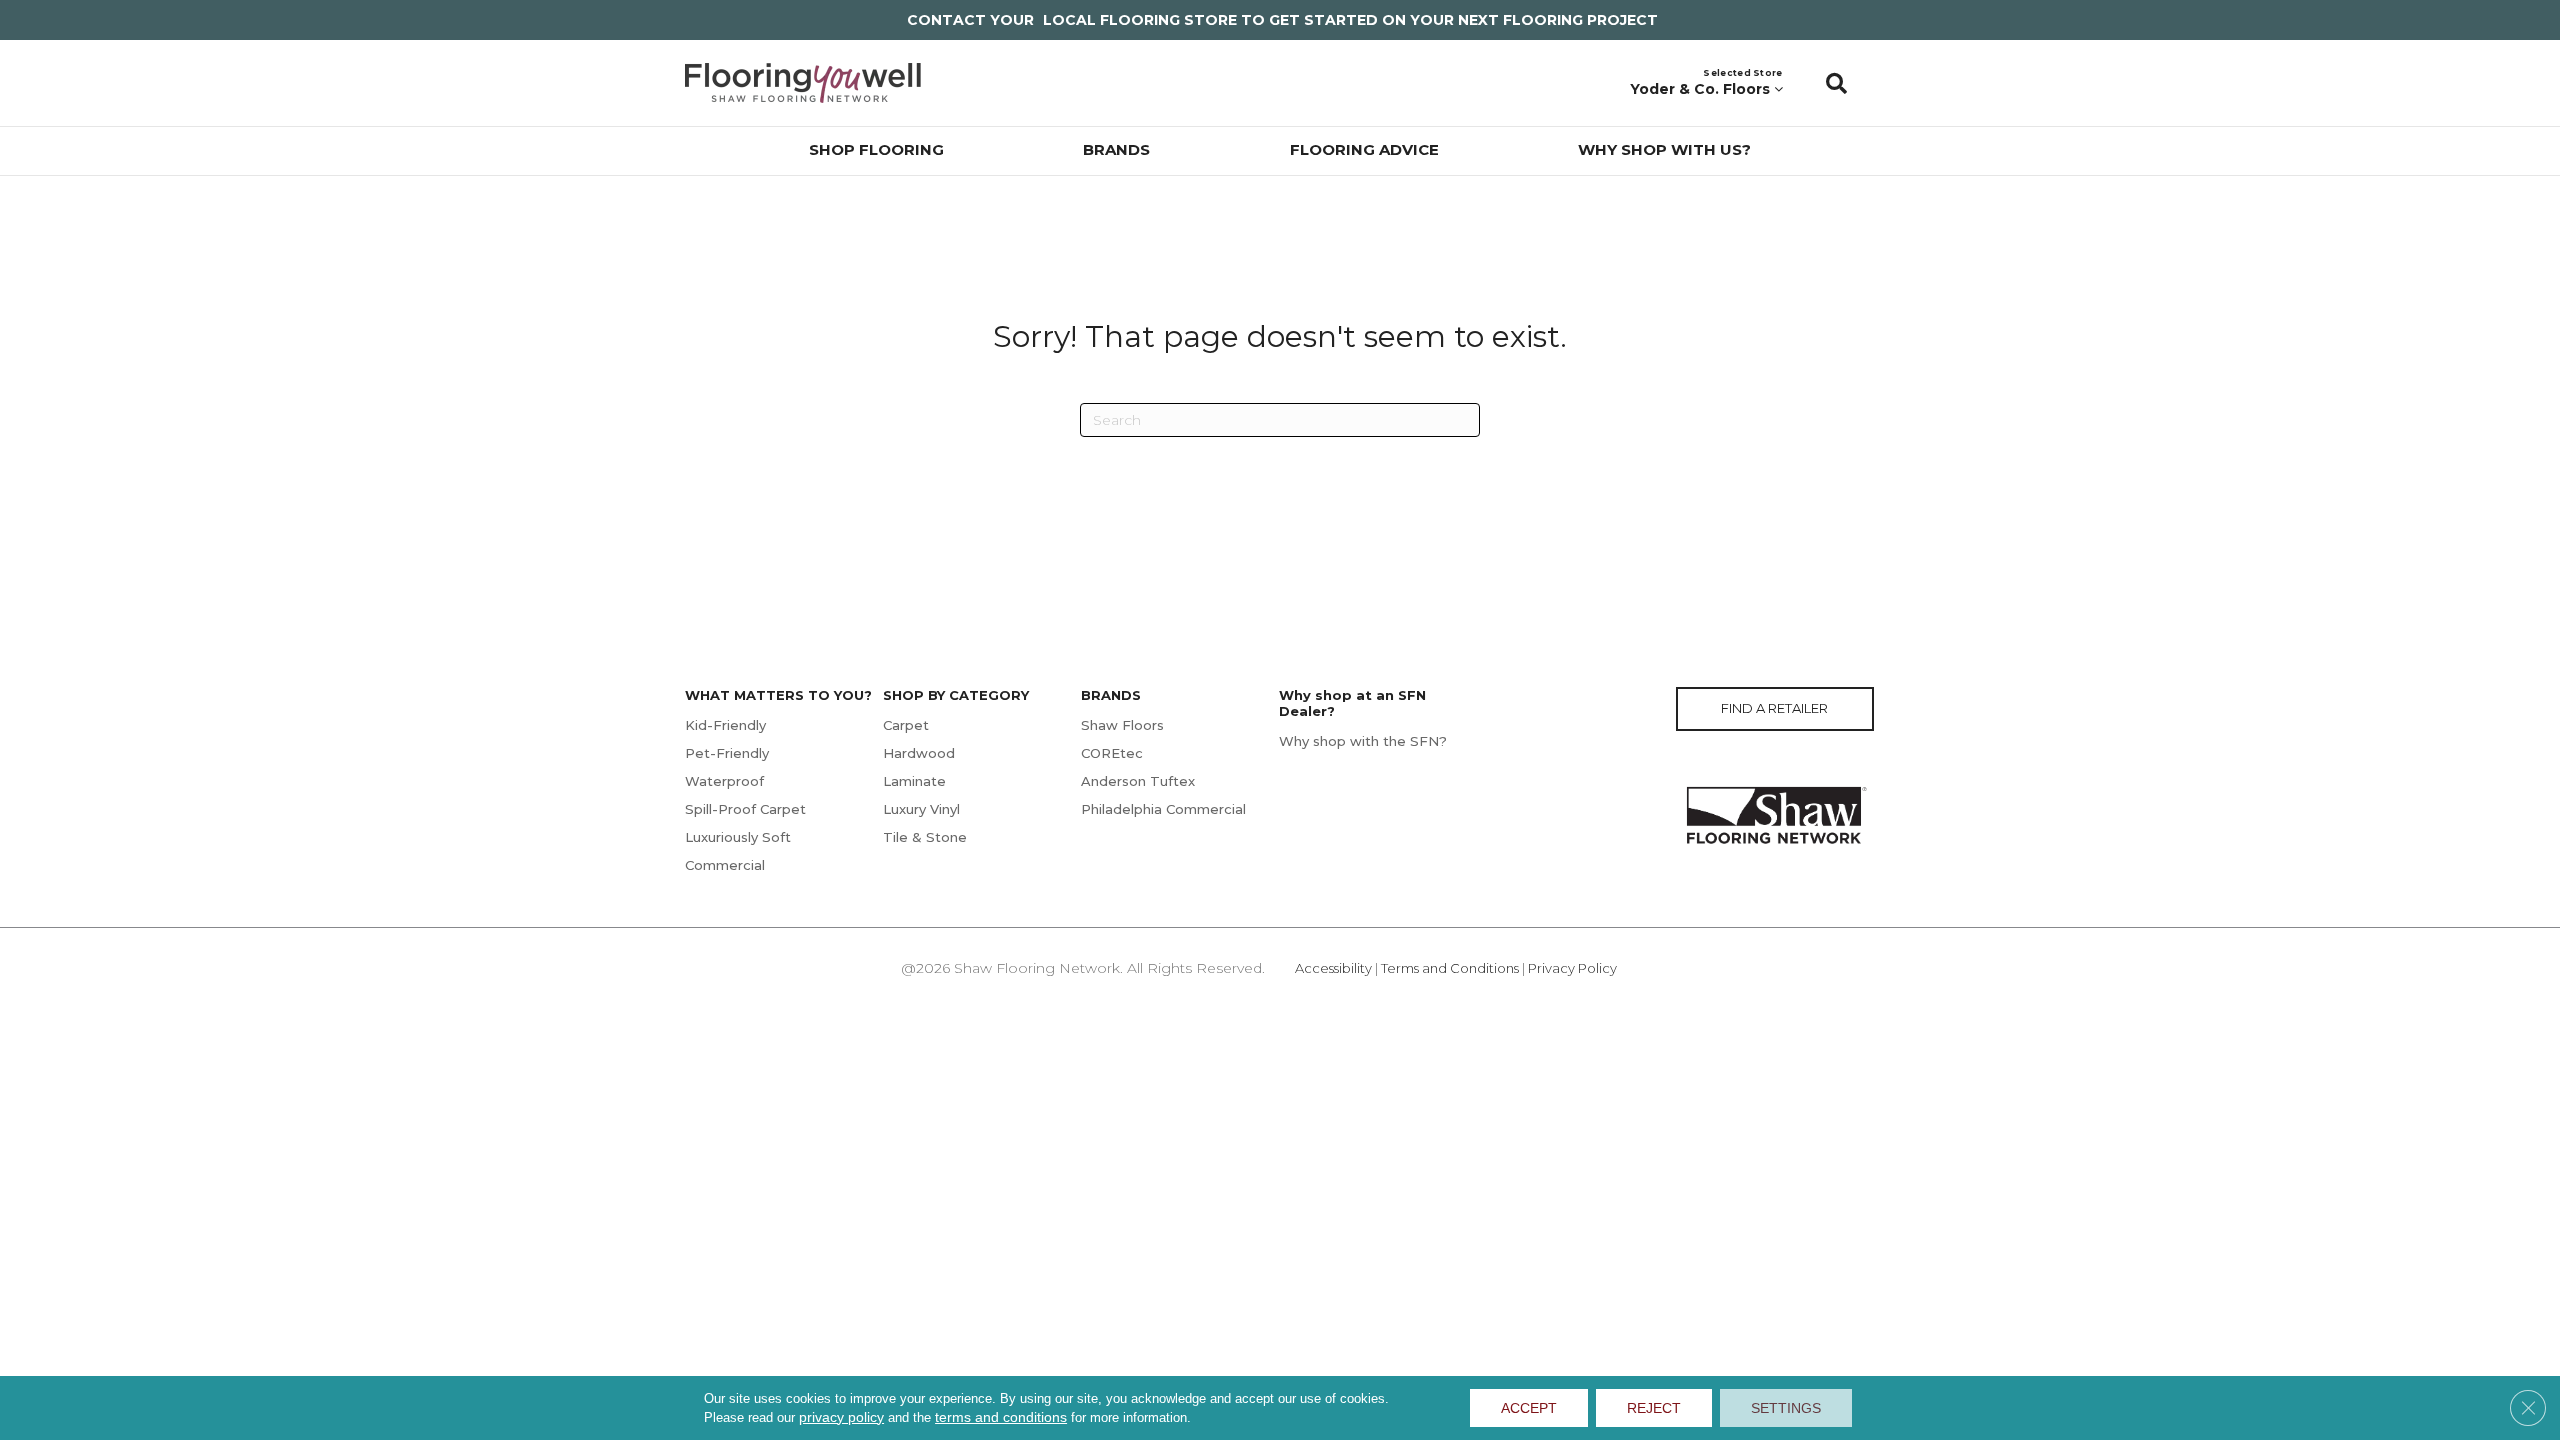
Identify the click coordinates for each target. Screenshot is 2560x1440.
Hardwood (919, 753)
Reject (1654, 1408)
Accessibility (1333, 968)
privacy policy (841, 1417)
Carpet (906, 725)
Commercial (725, 865)
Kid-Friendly (725, 725)
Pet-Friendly (727, 753)
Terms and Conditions (1450, 968)
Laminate (914, 781)
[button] (1836, 83)
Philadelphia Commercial (1163, 809)
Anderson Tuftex (1138, 781)
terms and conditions (1001, 1417)
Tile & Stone (925, 837)
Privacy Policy (1572, 968)
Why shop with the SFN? (1363, 741)
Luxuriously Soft (738, 837)
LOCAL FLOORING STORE (1140, 20)
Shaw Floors (1122, 725)
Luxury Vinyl (921, 809)
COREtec (1112, 753)
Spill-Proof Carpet (745, 809)
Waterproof (724, 781)
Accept (1529, 1408)
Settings (1786, 1408)
